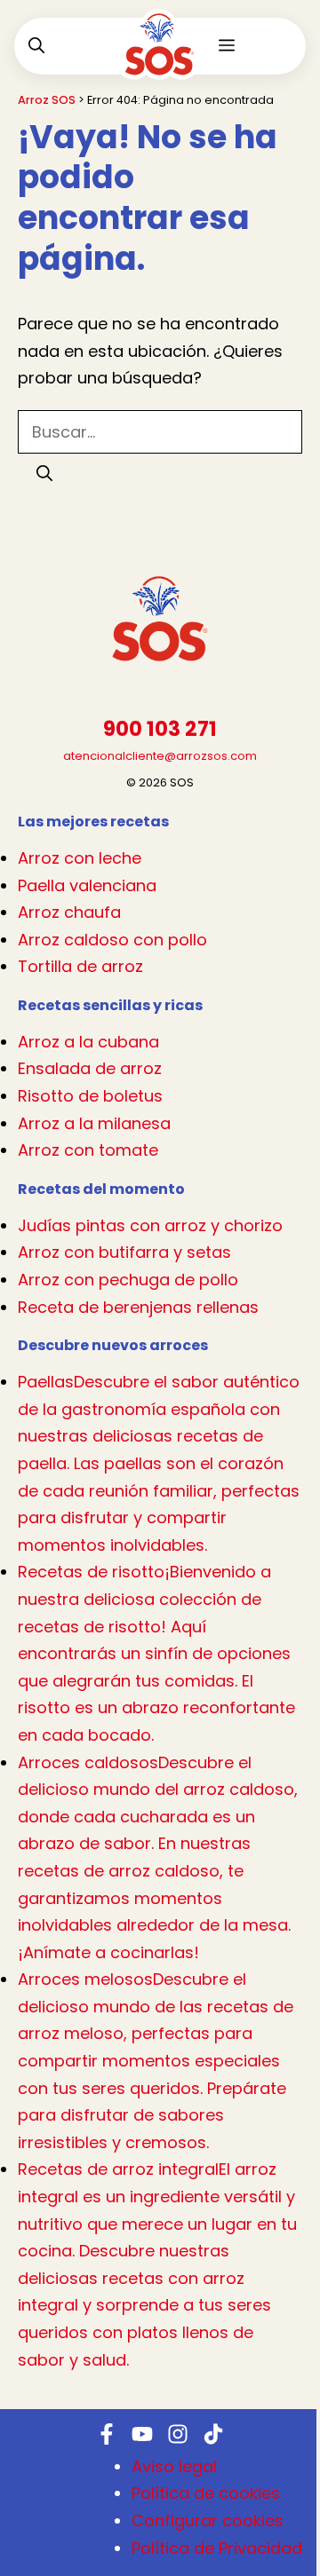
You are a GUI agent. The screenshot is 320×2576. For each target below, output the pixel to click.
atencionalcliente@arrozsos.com (160, 756)
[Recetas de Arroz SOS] (160, 58)
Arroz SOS (47, 100)
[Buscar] (44, 474)
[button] (36, 46)
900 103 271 (160, 729)
